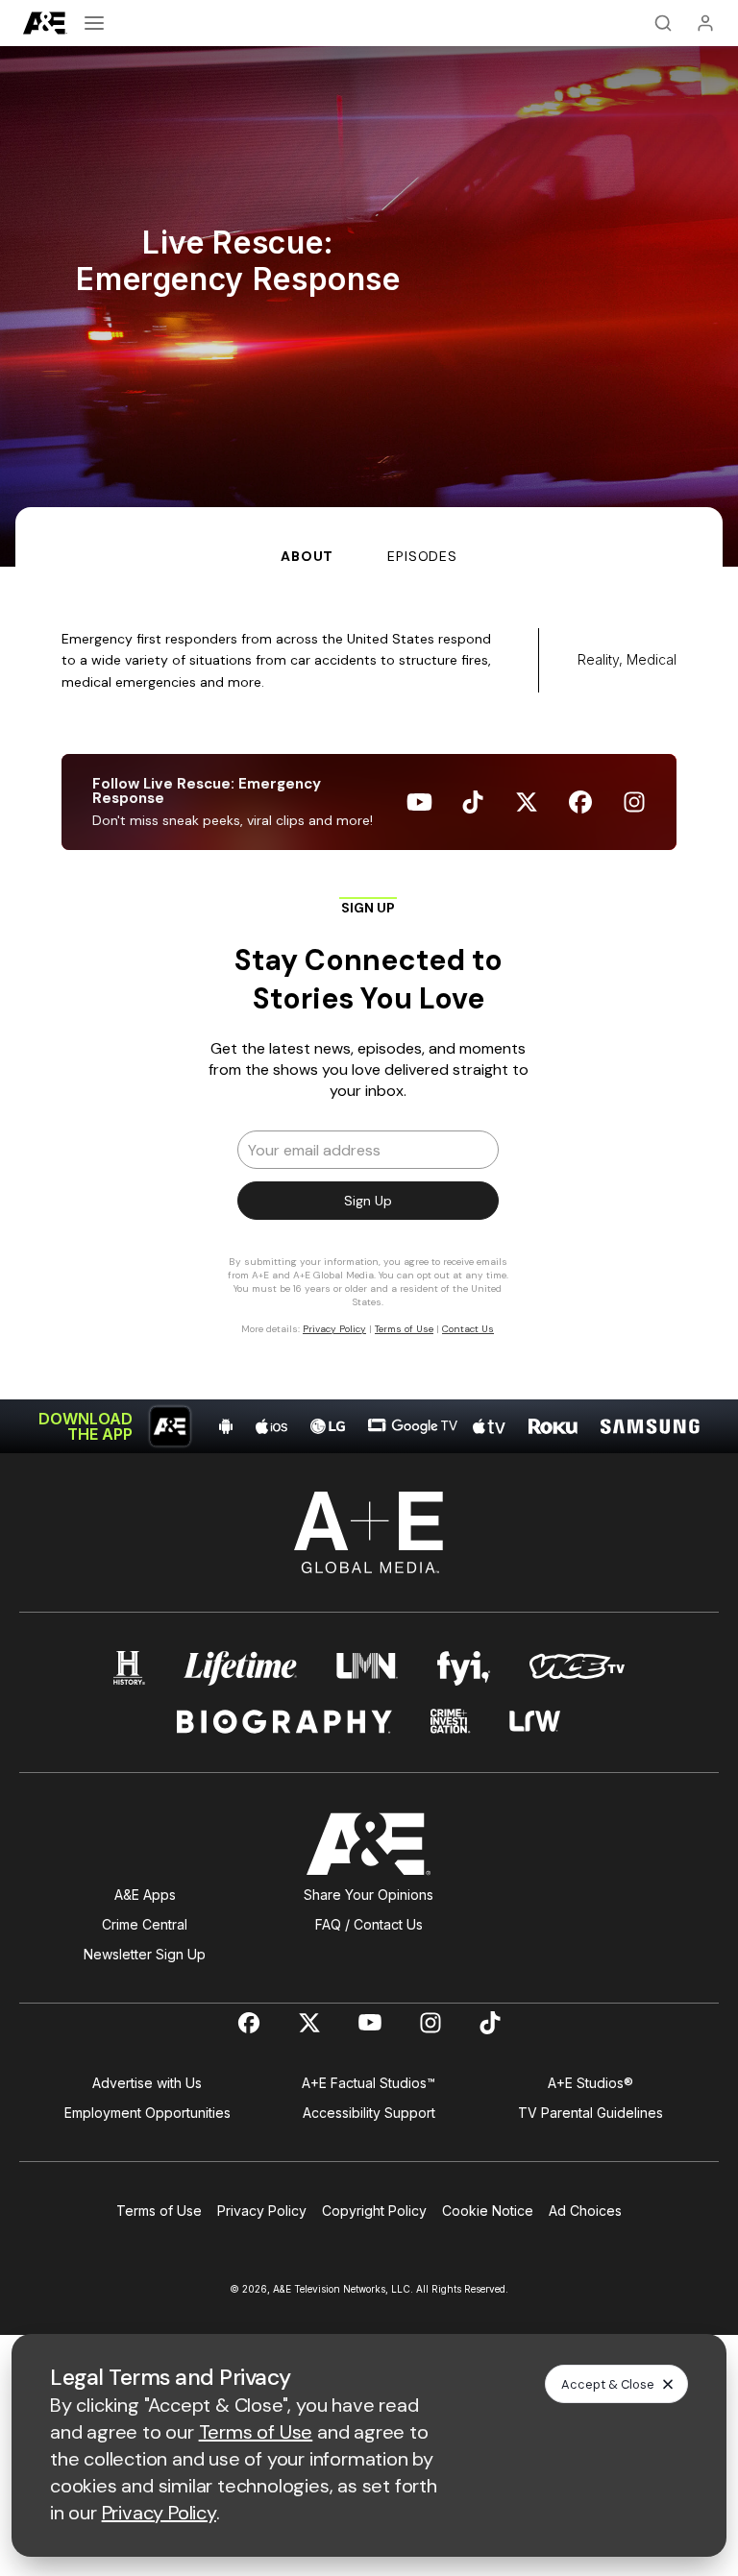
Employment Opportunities (148, 2113)
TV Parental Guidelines (590, 2113)
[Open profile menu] (705, 23)
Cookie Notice (488, 2211)
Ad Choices (585, 2211)
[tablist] (369, 537)
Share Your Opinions (369, 1895)
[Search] (663, 23)
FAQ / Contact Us (369, 1924)
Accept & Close (608, 2384)
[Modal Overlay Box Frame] (369, 1125)
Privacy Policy (262, 2211)
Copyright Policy (374, 2211)
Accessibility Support (369, 2113)
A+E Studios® (590, 2083)
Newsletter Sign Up (145, 1954)
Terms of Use (159, 2211)
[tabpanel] (369, 1010)
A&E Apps (145, 1895)
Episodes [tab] (422, 556)
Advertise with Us (147, 2083)
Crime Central (145, 1924)
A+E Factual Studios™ (369, 2083)
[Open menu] (94, 23)
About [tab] (307, 556)
